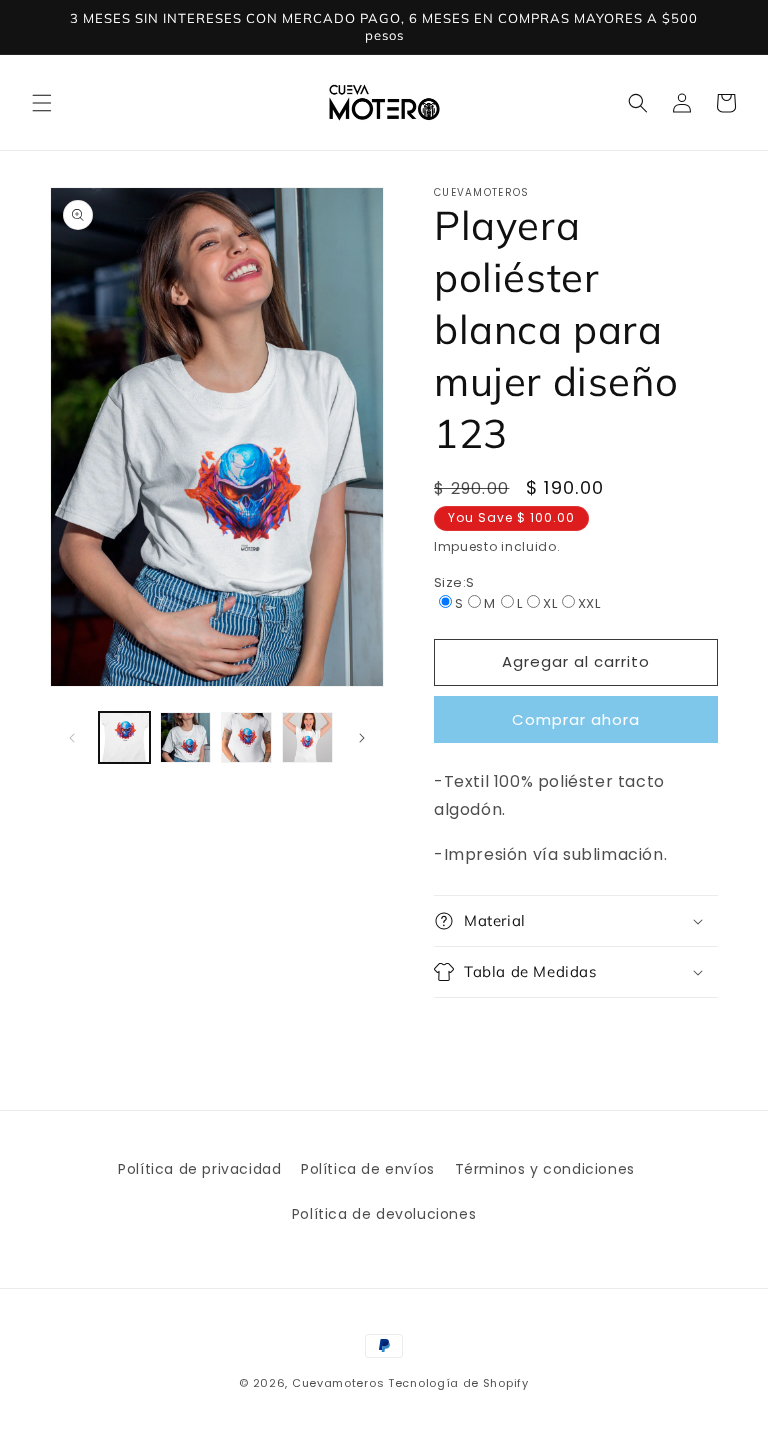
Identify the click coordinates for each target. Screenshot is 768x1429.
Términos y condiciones (545, 1169)
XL (550, 603)
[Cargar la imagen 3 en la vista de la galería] (246, 737)
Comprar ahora (576, 719)
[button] (42, 103)
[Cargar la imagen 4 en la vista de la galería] (307, 737)
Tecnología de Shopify (458, 1383)
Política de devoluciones (384, 1214)
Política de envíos (368, 1169)
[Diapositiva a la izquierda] (72, 738)
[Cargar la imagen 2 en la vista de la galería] (185, 737)
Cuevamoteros (338, 1383)
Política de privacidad (199, 1169)
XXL (589, 603)
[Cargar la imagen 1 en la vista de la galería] (124, 737)
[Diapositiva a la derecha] (362, 738)
